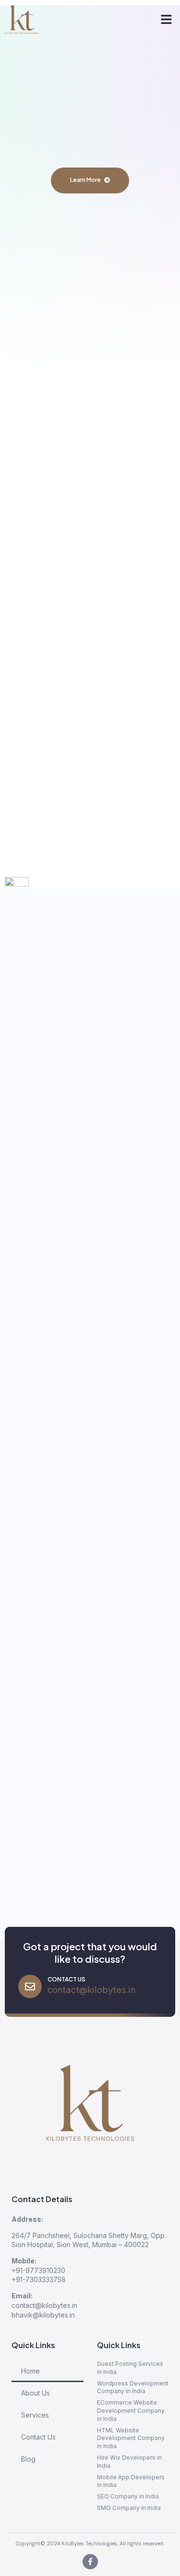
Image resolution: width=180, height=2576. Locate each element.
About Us (36, 2393)
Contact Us (38, 2437)
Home (30, 2371)
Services (35, 2415)
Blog (28, 2459)
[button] (167, 20)
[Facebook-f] (90, 2562)
